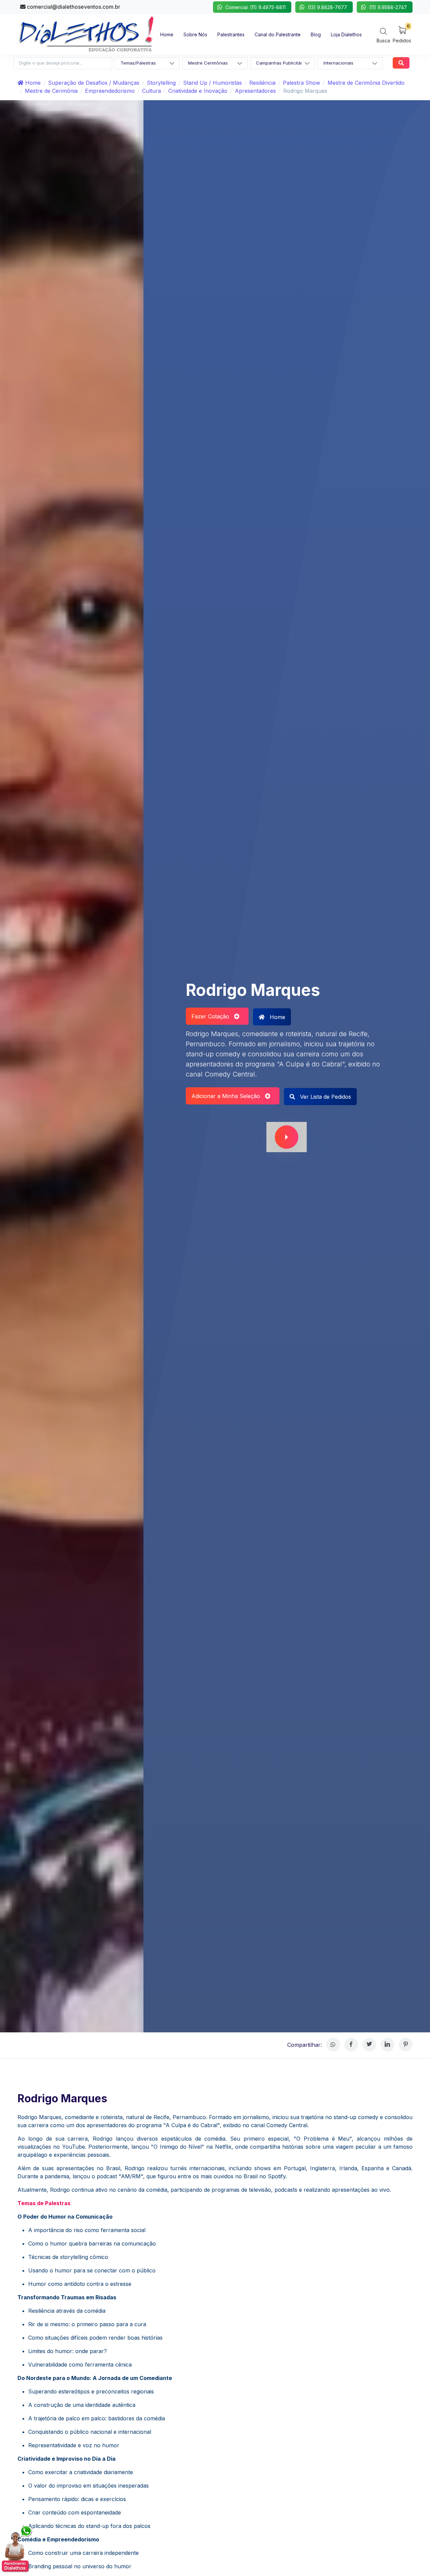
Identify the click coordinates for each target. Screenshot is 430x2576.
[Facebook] (351, 2045)
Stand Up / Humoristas (212, 83)
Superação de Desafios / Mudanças (94, 83)
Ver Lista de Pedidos (325, 1097)
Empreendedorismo (110, 91)
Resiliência (262, 83)
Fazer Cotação (213, 1016)
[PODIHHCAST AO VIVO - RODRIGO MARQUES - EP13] (287, 1137)
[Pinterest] (406, 2045)
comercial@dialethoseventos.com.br (73, 7)
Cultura (152, 91)
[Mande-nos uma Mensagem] (17, 2549)
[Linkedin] (388, 2045)
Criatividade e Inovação (198, 91)
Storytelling (161, 83)
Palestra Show (302, 83)
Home (32, 83)
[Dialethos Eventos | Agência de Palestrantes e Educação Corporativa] (86, 34)
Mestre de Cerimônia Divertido (366, 83)
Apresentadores (255, 91)
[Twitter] (369, 2045)
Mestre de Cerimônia (51, 91)
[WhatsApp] (333, 2045)
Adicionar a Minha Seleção (228, 1096)
